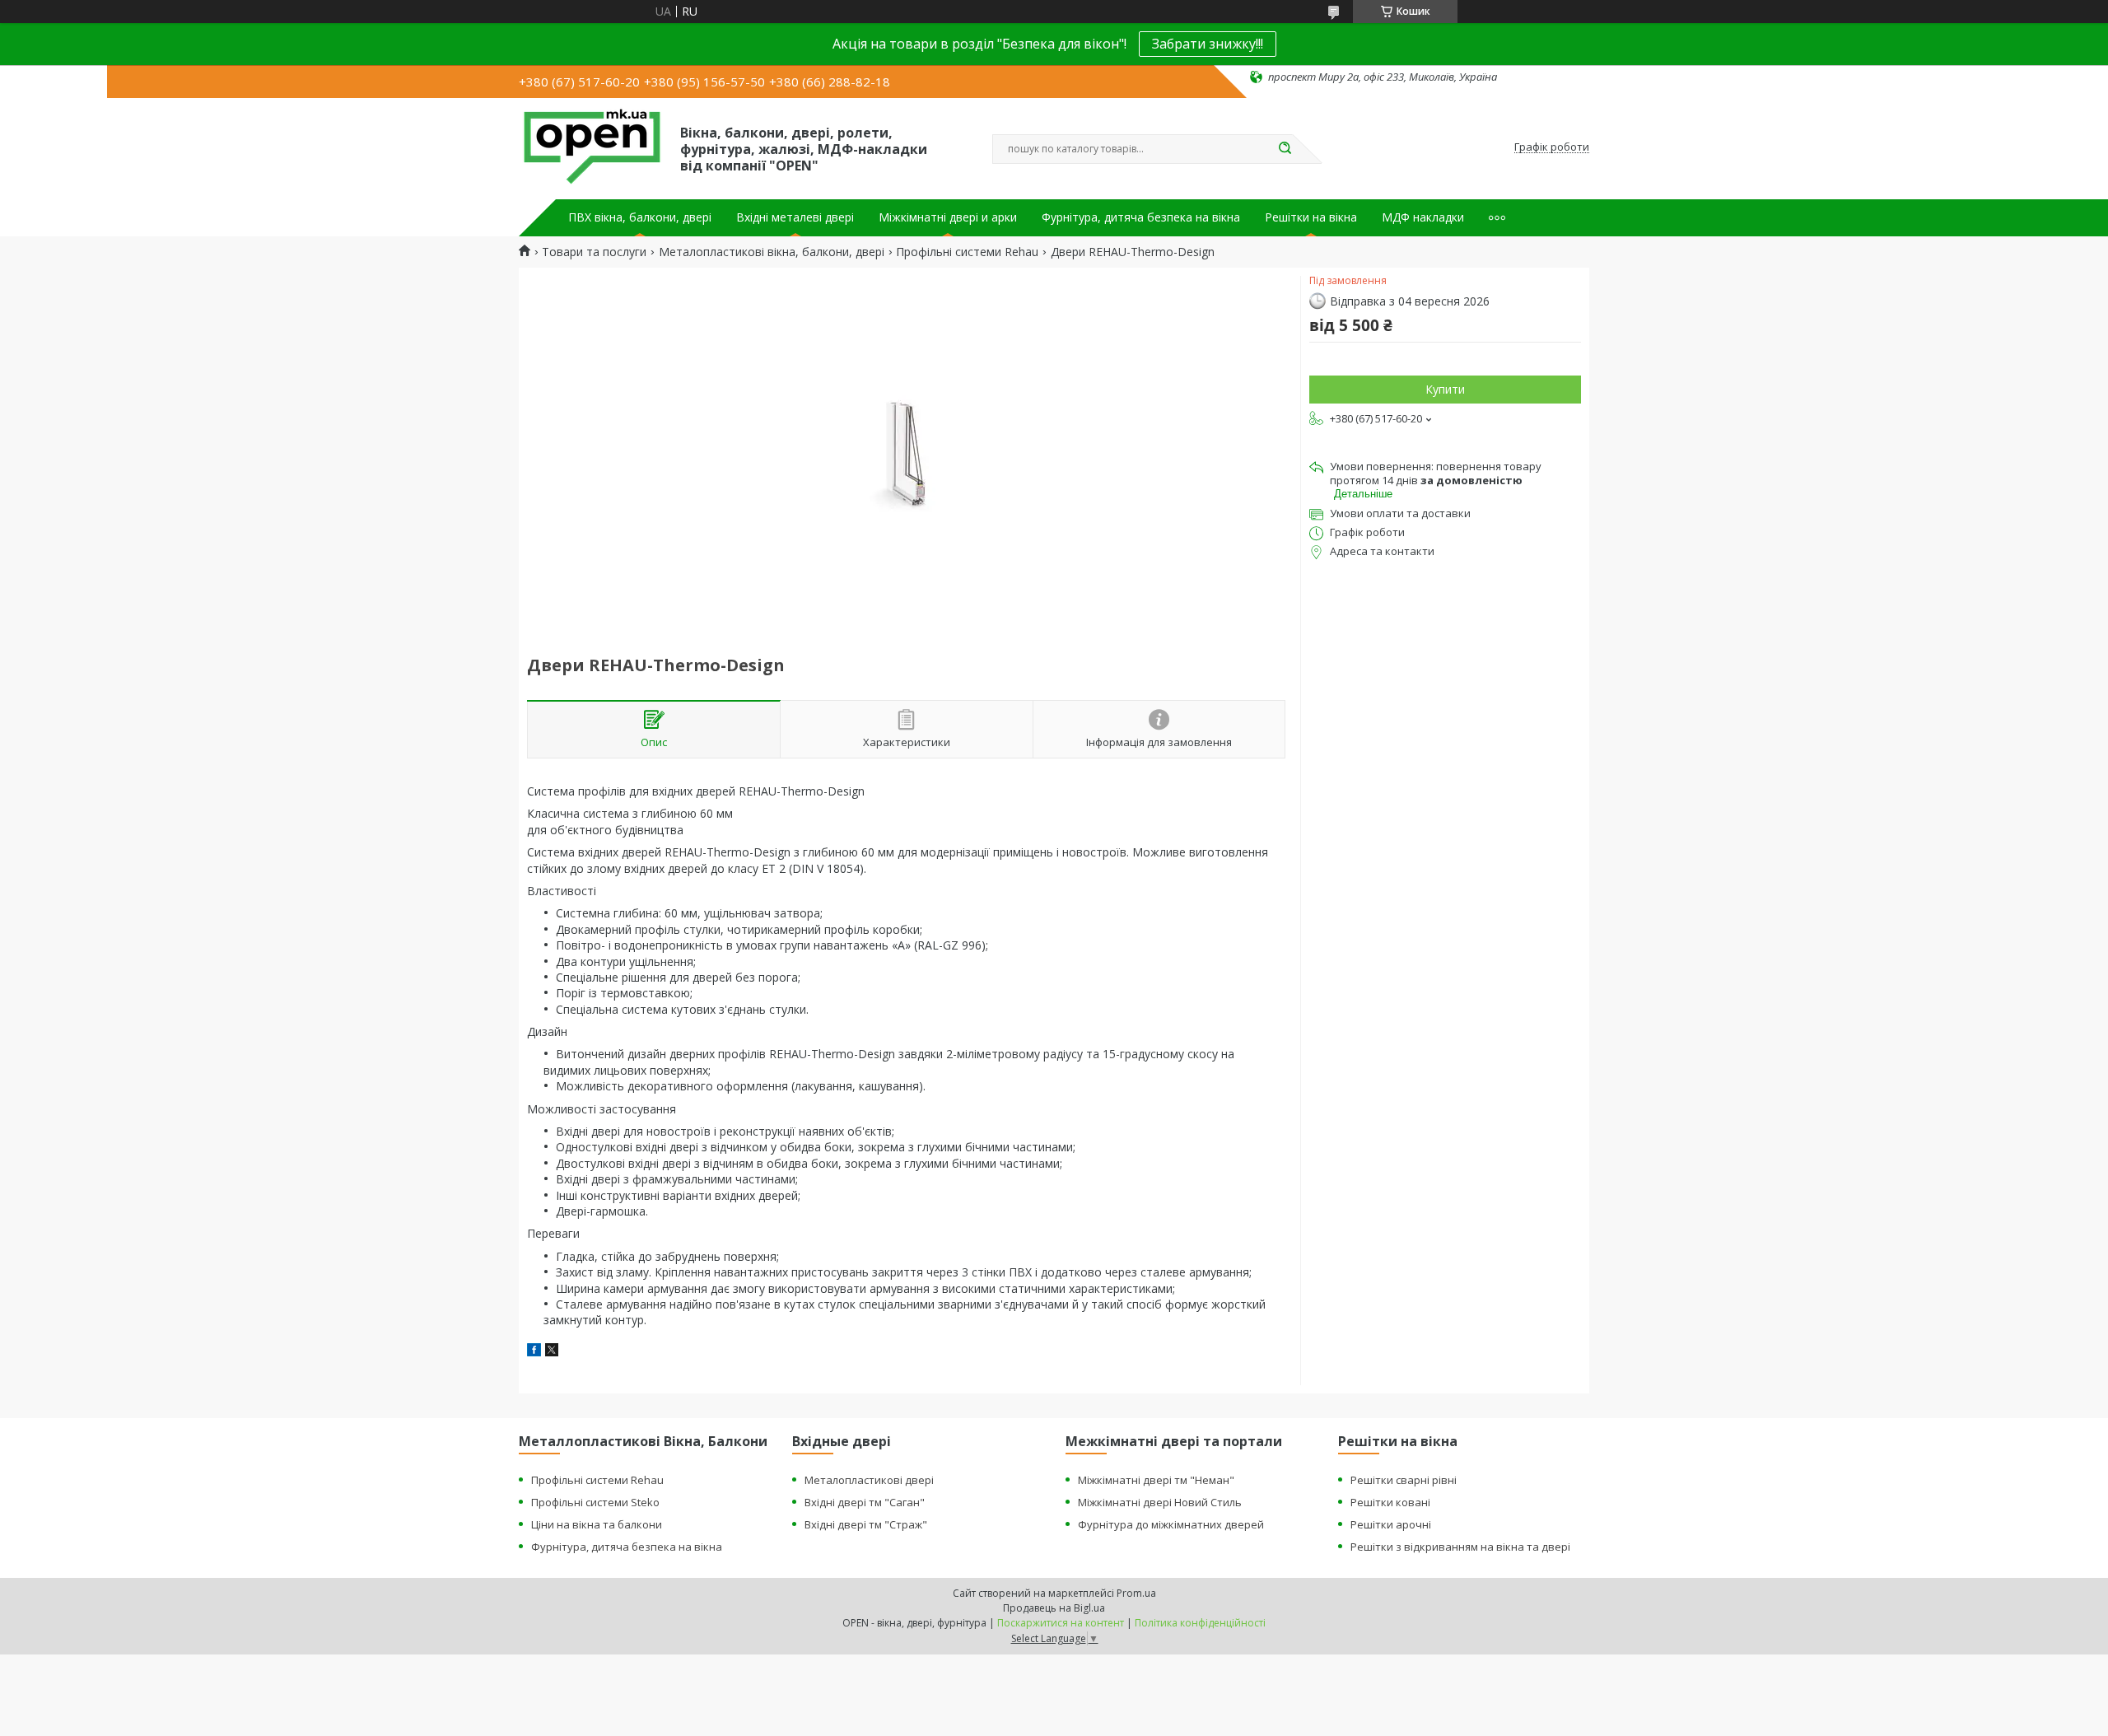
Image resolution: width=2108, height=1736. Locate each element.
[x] (552, 1352)
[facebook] (534, 1352)
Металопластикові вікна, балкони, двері (772, 252)
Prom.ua (1136, 1593)
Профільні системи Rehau (967, 252)
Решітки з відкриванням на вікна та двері (1460, 1547)
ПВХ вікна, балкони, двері (640, 217)
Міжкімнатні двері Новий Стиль (1160, 1502)
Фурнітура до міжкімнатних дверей (1171, 1524)
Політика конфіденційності (1200, 1623)
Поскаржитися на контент (1061, 1623)
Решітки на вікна (1311, 217)
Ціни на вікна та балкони (597, 1524)
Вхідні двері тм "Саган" (865, 1502)
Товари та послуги (594, 252)
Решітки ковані (1390, 1502)
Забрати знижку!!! (1208, 44)
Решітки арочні (1391, 1524)
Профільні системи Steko (595, 1502)
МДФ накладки (1423, 217)
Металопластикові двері (869, 1480)
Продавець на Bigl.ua (1054, 1608)
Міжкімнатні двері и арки (948, 217)
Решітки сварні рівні (1404, 1480)
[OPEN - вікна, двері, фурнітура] (592, 147)
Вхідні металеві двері (795, 217)
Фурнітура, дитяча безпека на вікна (1141, 217)
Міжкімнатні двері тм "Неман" (1156, 1480)
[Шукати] (1285, 149)
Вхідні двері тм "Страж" (866, 1524)
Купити (1445, 389)
